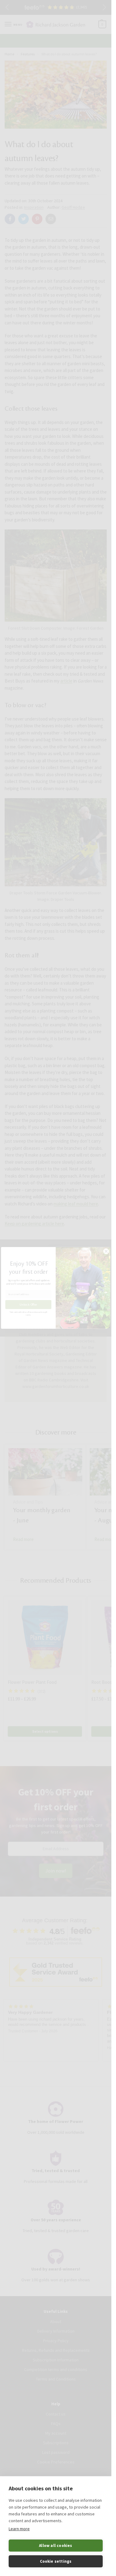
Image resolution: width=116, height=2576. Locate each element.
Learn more (19, 2529)
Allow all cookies (56, 2546)
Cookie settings (56, 2561)
